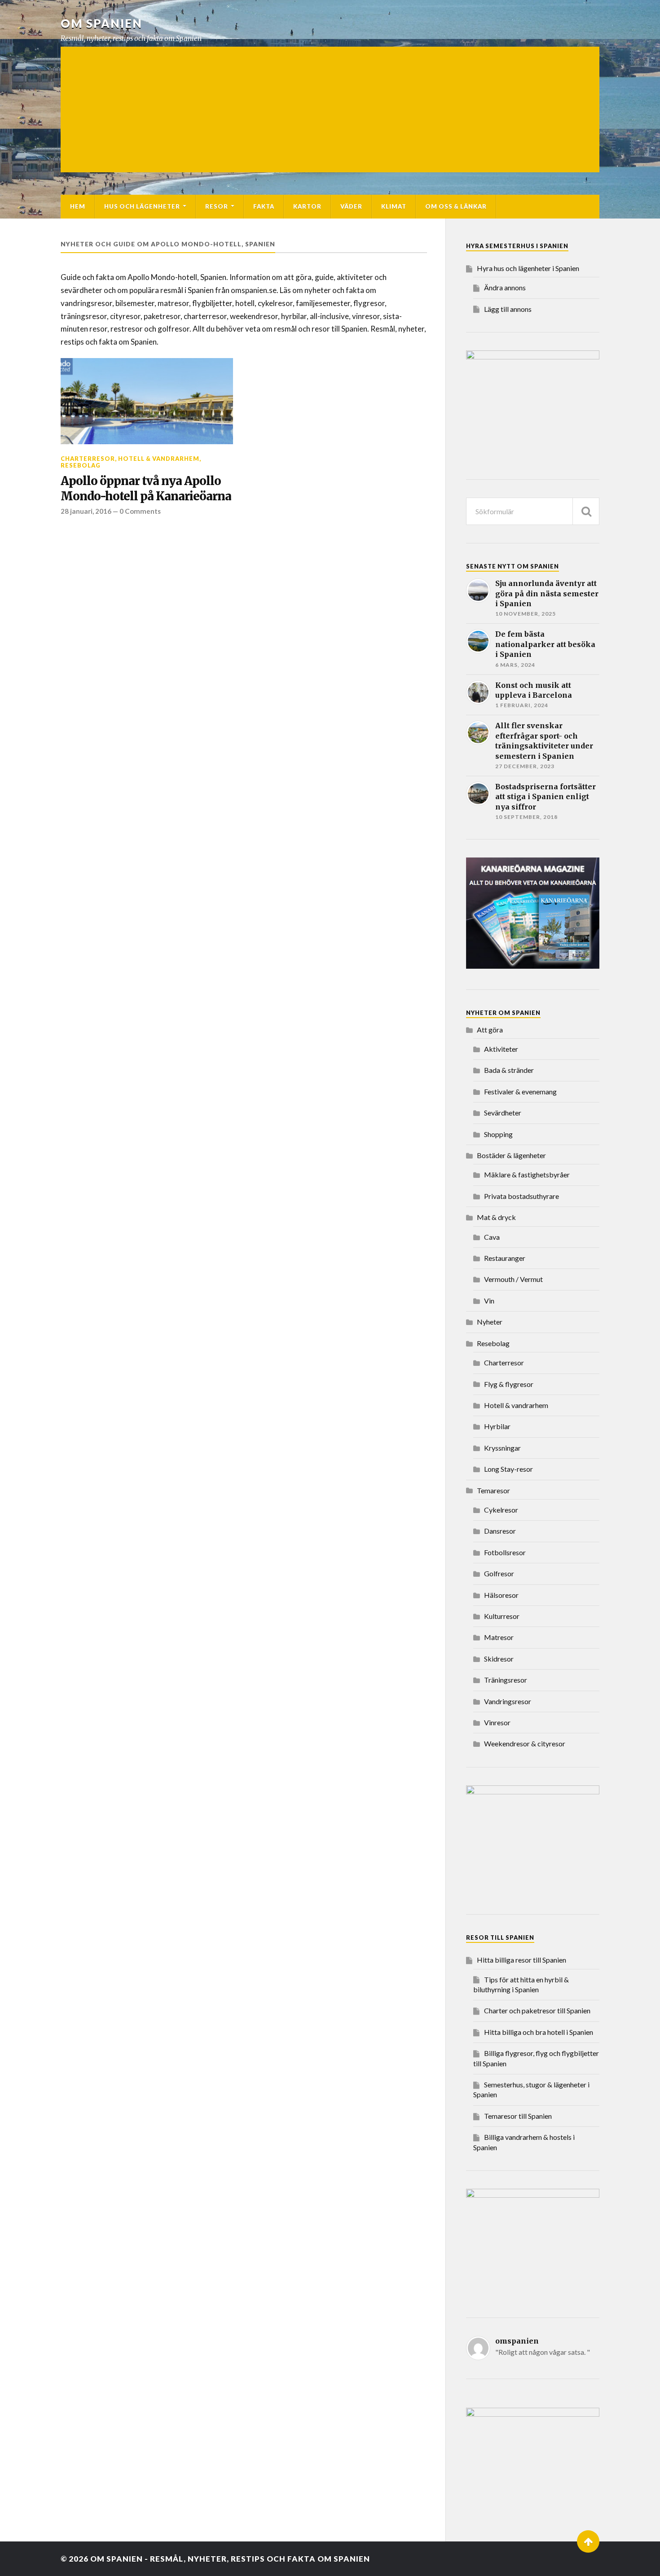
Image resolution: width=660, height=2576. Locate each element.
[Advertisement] (330, 109)
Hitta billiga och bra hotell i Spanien (539, 2032)
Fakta (264, 206)
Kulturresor (502, 1616)
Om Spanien (101, 23)
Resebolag (81, 465)
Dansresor (500, 1531)
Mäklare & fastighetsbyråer (527, 1174)
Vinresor (497, 1722)
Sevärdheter (503, 1113)
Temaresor (493, 1490)
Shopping (498, 1134)
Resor (217, 206)
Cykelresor (501, 1510)
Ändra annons (505, 287)
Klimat (394, 206)
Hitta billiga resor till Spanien (521, 1960)
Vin (489, 1301)
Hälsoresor (501, 1595)
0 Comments (140, 511)
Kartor (307, 206)
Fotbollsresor (505, 1552)
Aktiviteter (501, 1049)
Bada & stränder (509, 1070)
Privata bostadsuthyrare (521, 1196)
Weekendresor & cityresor (525, 1743)
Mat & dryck (496, 1217)
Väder (351, 206)
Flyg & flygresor (509, 1384)
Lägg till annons (508, 309)
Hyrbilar (497, 1426)
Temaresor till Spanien (518, 2116)
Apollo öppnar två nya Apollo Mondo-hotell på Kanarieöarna (146, 489)
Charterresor (88, 459)
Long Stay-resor (508, 1469)
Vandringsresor (508, 1701)
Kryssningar (502, 1448)
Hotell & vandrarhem (159, 459)
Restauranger (505, 1258)
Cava (492, 1237)
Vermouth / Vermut (513, 1279)
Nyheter (490, 1322)
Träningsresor (506, 1680)
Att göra (490, 1030)
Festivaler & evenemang (520, 1091)
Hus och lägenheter (142, 206)
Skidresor (499, 1659)
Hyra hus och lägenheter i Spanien (528, 268)
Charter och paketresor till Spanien (537, 2010)
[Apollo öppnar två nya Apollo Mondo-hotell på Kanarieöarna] (147, 401)
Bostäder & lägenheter (511, 1155)
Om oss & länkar (456, 206)
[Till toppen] (588, 2541)
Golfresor (499, 1573)
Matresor (499, 1637)
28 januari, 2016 (86, 511)
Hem (78, 206)
